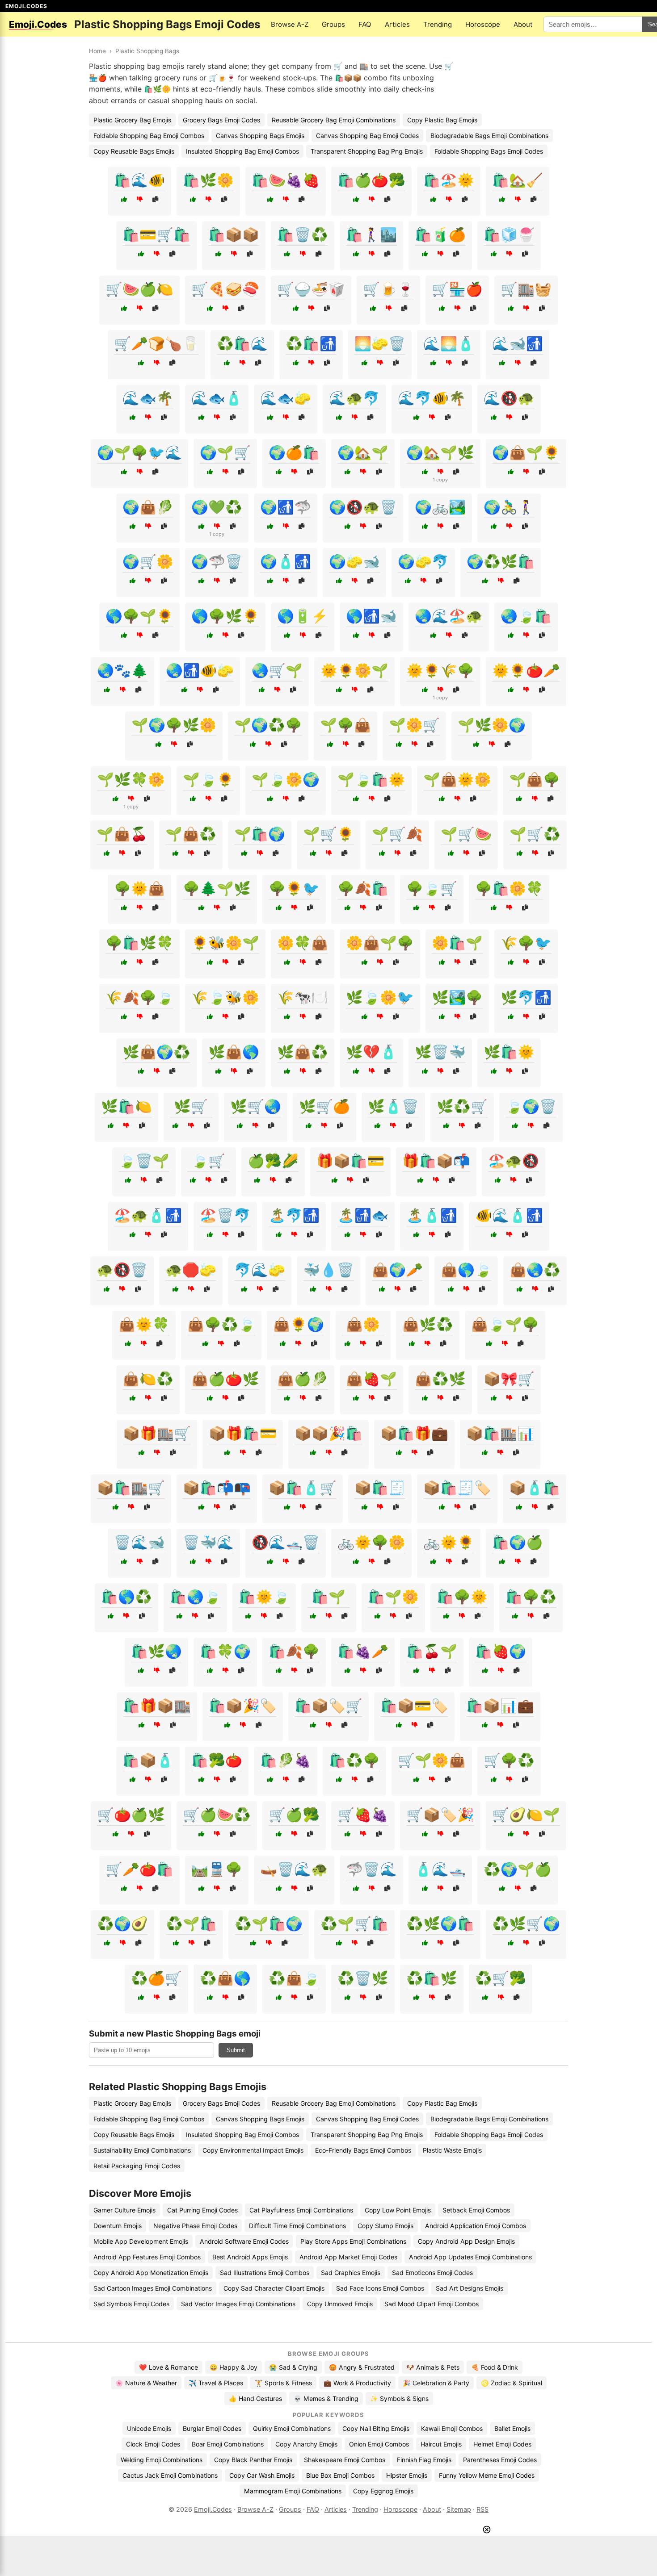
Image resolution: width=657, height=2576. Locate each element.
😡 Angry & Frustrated (362, 2367)
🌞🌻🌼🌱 (354, 670)
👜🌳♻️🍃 (221, 1324)
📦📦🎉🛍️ (328, 1433)
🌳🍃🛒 (432, 888)
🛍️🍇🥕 (363, 1651)
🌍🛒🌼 (148, 561)
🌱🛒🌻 (328, 834)
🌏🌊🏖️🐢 (449, 616)
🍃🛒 (208, 1161)
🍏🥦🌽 (273, 1161)
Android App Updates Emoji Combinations (470, 2257)
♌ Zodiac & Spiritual (512, 2383)
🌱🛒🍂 (397, 834)
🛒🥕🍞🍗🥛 (156, 343)
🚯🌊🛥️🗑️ (286, 1542)
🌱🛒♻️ (535, 834)
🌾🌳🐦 (526, 943)
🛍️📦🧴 (148, 1760)
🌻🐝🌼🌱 (225, 943)
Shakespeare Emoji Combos (345, 2460)
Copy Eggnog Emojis (383, 2491)
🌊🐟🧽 (286, 398)
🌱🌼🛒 (414, 725)
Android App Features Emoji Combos (147, 2257)
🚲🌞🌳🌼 (371, 1542)
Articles (397, 24)
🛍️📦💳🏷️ (414, 1706)
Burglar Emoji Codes (212, 2428)
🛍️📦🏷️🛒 (328, 1706)
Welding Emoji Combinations (162, 2460)
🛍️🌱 (328, 1597)
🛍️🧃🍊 (440, 234)
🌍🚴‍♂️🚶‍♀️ (509, 507)
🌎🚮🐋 (371, 616)
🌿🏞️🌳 (457, 997)
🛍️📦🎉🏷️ (243, 1706)
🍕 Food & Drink (495, 2367)
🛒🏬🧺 (526, 289)
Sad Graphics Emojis (351, 2273)
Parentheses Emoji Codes (500, 2460)
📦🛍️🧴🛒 (303, 1488)
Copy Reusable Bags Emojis (134, 151)
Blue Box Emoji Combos (340, 2475)
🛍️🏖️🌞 (449, 180)
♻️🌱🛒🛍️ (354, 1924)
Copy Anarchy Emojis (306, 2444)
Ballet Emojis (512, 2428)
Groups (333, 24)
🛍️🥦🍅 (217, 1760)
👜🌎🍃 (466, 1270)
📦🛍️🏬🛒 (131, 1488)
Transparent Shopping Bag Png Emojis (367, 151)
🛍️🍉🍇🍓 (286, 180)
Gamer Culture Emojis (124, 2210)
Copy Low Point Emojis (398, 2210)
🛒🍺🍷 (388, 289)
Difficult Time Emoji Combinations (297, 2226)
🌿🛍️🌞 (509, 1052)
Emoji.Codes (213, 2509)
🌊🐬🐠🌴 (432, 398)
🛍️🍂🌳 (294, 1651)
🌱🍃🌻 (208, 779)
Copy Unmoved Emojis (340, 2304)
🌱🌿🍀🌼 (131, 779)
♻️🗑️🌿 (363, 1978)
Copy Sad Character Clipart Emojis (274, 2288)
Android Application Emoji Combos (476, 2226)
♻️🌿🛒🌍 (526, 1924)
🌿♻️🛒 (462, 1106)
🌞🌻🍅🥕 (526, 670)
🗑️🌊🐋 (139, 1542)
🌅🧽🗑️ (380, 343)
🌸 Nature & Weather (146, 2383)
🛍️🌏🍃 (195, 1597)
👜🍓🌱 (371, 1379)
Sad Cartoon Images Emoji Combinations (153, 2288)
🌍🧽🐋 (354, 561)
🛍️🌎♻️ (126, 1597)
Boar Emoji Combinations (228, 2444)
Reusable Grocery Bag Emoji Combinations (334, 120)
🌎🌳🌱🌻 (139, 616)
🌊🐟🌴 (148, 398)
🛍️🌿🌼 (208, 180)
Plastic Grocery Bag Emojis (132, 120)
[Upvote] (124, 199)
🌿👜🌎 (234, 1052)
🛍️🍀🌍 (225, 1651)
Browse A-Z (290, 24)
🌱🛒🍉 (466, 834)
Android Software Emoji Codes (244, 2241)
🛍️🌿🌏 (156, 1651)
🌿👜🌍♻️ (156, 1052)
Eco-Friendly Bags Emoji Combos (363, 2150)
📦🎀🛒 (509, 1379)
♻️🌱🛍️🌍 (269, 1924)
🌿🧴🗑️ (393, 1106)
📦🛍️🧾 (380, 1488)
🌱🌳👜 (345, 725)
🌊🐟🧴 (217, 398)
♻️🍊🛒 (156, 1978)
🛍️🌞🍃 (264, 1597)
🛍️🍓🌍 (501, 1651)
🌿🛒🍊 (324, 1106)
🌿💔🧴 (371, 1052)
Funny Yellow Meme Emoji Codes (487, 2475)
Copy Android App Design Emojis (466, 2241)
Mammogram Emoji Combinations (293, 2491)
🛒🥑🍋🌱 (526, 1815)
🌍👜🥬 (148, 507)
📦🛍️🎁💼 (414, 1433)
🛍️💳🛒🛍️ (156, 234)
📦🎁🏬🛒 (157, 1433)
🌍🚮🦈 (286, 507)
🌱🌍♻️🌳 (268, 725)
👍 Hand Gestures (255, 2398)
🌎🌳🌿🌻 (225, 616)
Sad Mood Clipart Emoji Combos (432, 2304)
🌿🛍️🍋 (126, 1106)
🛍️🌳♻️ (531, 1597)
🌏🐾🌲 (122, 670)
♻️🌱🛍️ (191, 1924)
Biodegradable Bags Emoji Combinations (489, 136)
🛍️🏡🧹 (518, 180)
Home (97, 51)
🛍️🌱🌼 (393, 1597)
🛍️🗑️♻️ (303, 234)
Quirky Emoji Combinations (292, 2428)
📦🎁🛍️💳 (243, 1433)
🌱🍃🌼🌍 (286, 779)
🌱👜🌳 (535, 779)
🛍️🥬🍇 (286, 1760)
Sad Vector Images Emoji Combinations (238, 2304)
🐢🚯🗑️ (122, 1270)
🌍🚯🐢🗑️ (363, 507)
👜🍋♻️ (148, 1379)
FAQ (365, 24)
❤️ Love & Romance (168, 2367)
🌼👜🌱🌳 (380, 943)
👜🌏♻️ (535, 1270)
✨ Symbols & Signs (399, 2398)
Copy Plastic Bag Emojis (442, 120)
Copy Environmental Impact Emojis (253, 2150)
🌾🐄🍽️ (303, 997)
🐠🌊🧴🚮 (509, 1215)
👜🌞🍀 (144, 1324)
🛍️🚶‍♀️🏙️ (371, 234)
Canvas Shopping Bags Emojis (260, 136)
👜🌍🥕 (397, 1270)
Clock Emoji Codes (153, 2444)
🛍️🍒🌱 (432, 1651)
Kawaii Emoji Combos (452, 2428)
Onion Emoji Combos (379, 2444)
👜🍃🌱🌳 (505, 1324)
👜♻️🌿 (440, 1379)
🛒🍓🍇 (363, 1815)
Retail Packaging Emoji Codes (137, 2166)
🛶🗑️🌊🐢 (294, 1869)
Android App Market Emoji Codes (348, 2257)
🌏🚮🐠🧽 (200, 670)
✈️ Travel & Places (216, 2383)
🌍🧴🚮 (286, 561)
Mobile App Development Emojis (141, 2241)
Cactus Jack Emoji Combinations (170, 2475)
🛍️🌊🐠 (139, 180)
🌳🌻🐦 (294, 888)
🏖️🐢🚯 (514, 1161)
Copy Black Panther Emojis (253, 2460)
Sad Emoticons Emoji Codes (432, 2273)
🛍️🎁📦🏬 (157, 1706)
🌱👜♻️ (191, 834)
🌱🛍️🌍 (260, 834)
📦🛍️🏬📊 (500, 1433)
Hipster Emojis (407, 2475)
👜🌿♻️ (428, 1324)
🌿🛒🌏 (256, 1106)
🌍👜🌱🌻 (526, 452)
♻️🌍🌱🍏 (518, 1869)
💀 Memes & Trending (326, 2398)
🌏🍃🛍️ (526, 616)
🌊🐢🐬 (354, 398)
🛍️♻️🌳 (354, 1760)
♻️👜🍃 (294, 1978)
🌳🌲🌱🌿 (217, 888)
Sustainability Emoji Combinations (142, 2150)
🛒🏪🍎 (457, 289)
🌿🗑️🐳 (440, 1052)
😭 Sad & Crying (293, 2367)
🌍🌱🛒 (225, 452)
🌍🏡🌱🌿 (440, 452)
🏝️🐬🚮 (294, 1215)
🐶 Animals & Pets (433, 2367)
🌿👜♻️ (303, 1052)
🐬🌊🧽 (260, 1270)
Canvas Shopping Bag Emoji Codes (367, 136)
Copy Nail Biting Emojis (376, 2428)
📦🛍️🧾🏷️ (457, 1488)
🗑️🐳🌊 (208, 1542)
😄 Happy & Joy (234, 2367)
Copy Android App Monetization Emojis (151, 2273)
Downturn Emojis (118, 2226)
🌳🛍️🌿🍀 (139, 943)
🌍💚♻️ (217, 507)
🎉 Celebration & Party (436, 2383)
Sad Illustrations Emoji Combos (265, 2273)
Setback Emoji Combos (476, 2210)
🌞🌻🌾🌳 (440, 670)
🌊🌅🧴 (449, 343)
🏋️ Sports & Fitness (283, 2383)
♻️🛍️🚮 (311, 343)
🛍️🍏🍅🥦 (371, 180)
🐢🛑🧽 (191, 1270)
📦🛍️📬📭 (217, 1488)
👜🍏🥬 (303, 1379)
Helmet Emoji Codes (502, 2444)
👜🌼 (363, 1324)
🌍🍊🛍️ (294, 452)
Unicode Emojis (149, 2428)
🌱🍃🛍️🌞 (371, 779)
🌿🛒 (191, 1106)
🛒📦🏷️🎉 (440, 1815)
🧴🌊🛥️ (440, 1869)
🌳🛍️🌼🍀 (509, 888)
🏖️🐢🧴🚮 (148, 1215)
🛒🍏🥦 (294, 1815)
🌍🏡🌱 (363, 452)
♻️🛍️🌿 (432, 1978)
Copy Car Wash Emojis (262, 2475)
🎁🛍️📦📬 (436, 1161)
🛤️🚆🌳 (217, 1869)
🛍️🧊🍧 (509, 234)
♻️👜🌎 (225, 1978)
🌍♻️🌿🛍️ (501, 561)
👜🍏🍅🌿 (225, 1379)
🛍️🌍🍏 (518, 1542)
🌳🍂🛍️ (363, 888)
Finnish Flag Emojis (424, 2460)
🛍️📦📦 (234, 234)
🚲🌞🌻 (449, 1542)
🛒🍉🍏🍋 (139, 289)
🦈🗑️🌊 (371, 1869)
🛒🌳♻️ (509, 1760)
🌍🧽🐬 (423, 561)
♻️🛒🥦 (501, 1978)
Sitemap (459, 2509)
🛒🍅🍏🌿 (131, 1815)
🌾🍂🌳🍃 (139, 997)
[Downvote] (140, 199)
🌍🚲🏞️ (440, 507)
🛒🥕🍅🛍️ (139, 1869)
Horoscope (483, 24)
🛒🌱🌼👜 (432, 1760)
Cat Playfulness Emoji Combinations (301, 2210)
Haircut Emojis (441, 2444)
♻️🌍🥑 (122, 1924)
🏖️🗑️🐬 (225, 1215)
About (523, 24)
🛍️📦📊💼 (500, 1706)
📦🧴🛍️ (535, 1488)
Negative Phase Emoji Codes (195, 2226)
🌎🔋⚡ (303, 616)
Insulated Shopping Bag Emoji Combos (242, 151)
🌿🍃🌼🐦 (380, 997)
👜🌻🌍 (299, 1324)
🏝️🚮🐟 (363, 1215)
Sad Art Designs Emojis (470, 2288)
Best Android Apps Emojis (250, 2257)
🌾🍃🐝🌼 (225, 997)
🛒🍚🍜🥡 (311, 289)
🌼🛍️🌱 (457, 943)
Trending (438, 24)
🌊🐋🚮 (518, 343)
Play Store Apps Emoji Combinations (353, 2241)
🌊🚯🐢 (509, 398)
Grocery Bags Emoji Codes (221, 120)
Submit (236, 2050)
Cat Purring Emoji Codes (202, 2210)
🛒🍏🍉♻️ (217, 1815)
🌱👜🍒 (122, 834)
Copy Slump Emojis (385, 2226)
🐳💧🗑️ (328, 1270)
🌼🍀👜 (303, 943)
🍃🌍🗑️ (531, 1106)
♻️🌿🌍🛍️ (440, 1924)
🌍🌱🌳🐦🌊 (139, 452)
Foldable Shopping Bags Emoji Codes (489, 151)
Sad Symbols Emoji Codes (131, 2304)
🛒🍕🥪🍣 (225, 289)
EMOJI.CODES (26, 6)
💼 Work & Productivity (357, 2383)
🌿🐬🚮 (526, 997)
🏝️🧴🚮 (432, 1215)
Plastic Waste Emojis (452, 2150)
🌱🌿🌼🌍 (492, 725)
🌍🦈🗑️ (217, 561)
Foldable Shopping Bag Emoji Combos (149, 136)
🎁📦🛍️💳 (350, 1161)
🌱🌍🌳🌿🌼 (174, 725)
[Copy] (155, 199)
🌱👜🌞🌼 (457, 779)
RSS (482, 2509)
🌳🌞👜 (139, 888)
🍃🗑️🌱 (144, 1161)
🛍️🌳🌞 (462, 1597)
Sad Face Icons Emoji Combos (380, 2288)
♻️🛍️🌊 (242, 343)
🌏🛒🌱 (277, 670)
